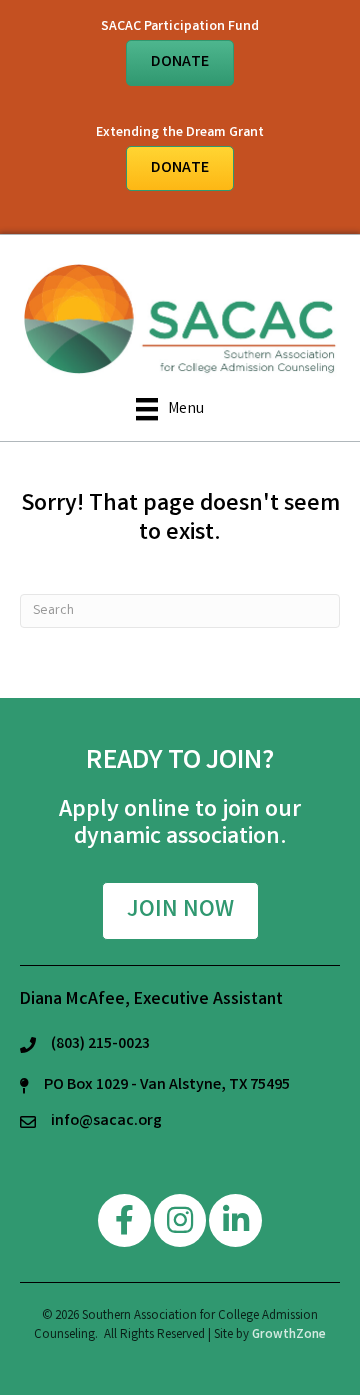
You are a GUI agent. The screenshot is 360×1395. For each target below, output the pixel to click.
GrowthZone (289, 1335)
